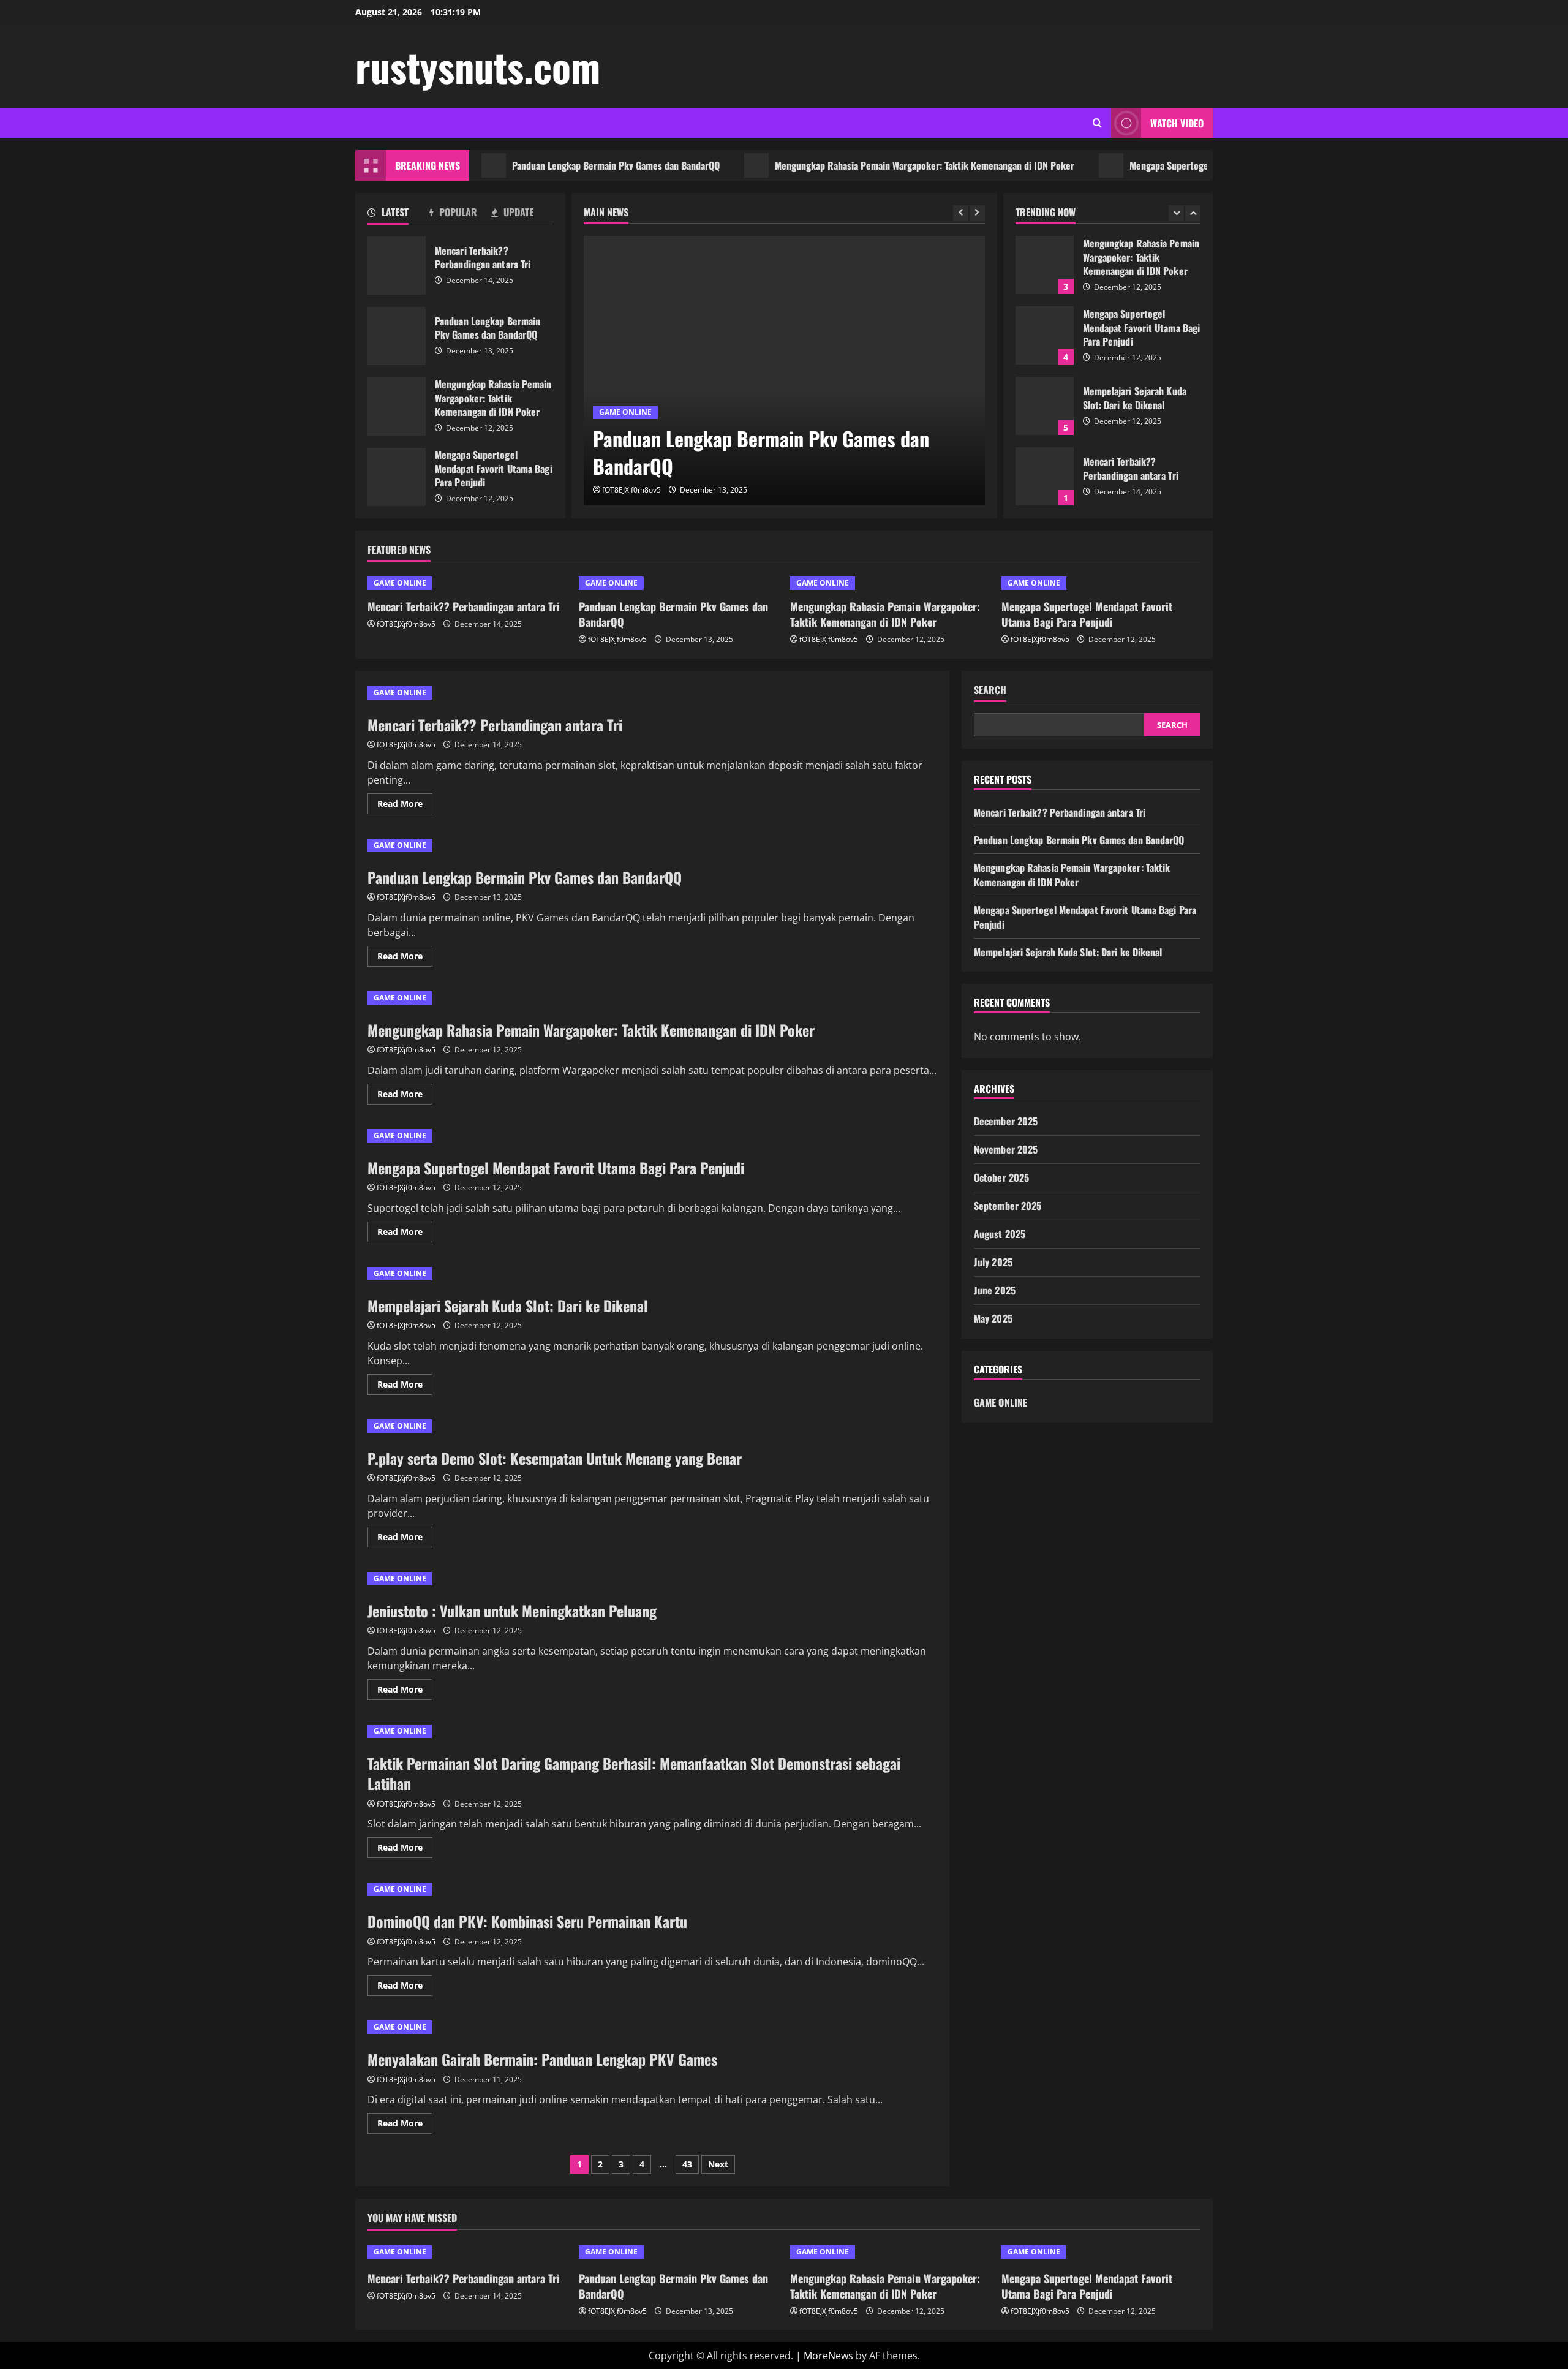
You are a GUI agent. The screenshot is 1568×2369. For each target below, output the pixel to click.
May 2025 (993, 1318)
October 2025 (1001, 1177)
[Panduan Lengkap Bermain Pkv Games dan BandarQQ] (784, 371)
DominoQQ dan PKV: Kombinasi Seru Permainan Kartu (527, 1921)
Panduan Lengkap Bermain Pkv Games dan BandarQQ (556, 165)
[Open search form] (1097, 123)
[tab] (398, 214)
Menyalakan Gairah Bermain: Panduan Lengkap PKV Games (542, 2059)
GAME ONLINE (625, 412)
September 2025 (1008, 1206)
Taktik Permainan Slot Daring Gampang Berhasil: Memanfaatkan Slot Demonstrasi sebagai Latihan (634, 1774)
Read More (405, 806)
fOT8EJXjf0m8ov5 (631, 490)
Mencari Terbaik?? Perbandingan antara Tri (397, 266)
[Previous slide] (961, 213)
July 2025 (993, 1262)
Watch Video (1177, 123)
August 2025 (1000, 1234)
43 (687, 2164)
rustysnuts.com (478, 66)
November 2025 (1006, 1149)
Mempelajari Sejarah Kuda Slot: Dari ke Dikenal (1045, 406)
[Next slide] (977, 213)
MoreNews (828, 2356)
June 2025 (995, 1290)
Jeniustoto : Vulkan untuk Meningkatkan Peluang (512, 1611)
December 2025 (1006, 1121)
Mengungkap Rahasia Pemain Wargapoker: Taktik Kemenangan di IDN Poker (865, 165)
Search (990, 690)
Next (718, 2164)
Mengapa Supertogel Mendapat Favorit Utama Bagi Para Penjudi (1196, 165)
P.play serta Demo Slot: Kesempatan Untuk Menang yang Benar (555, 1458)
